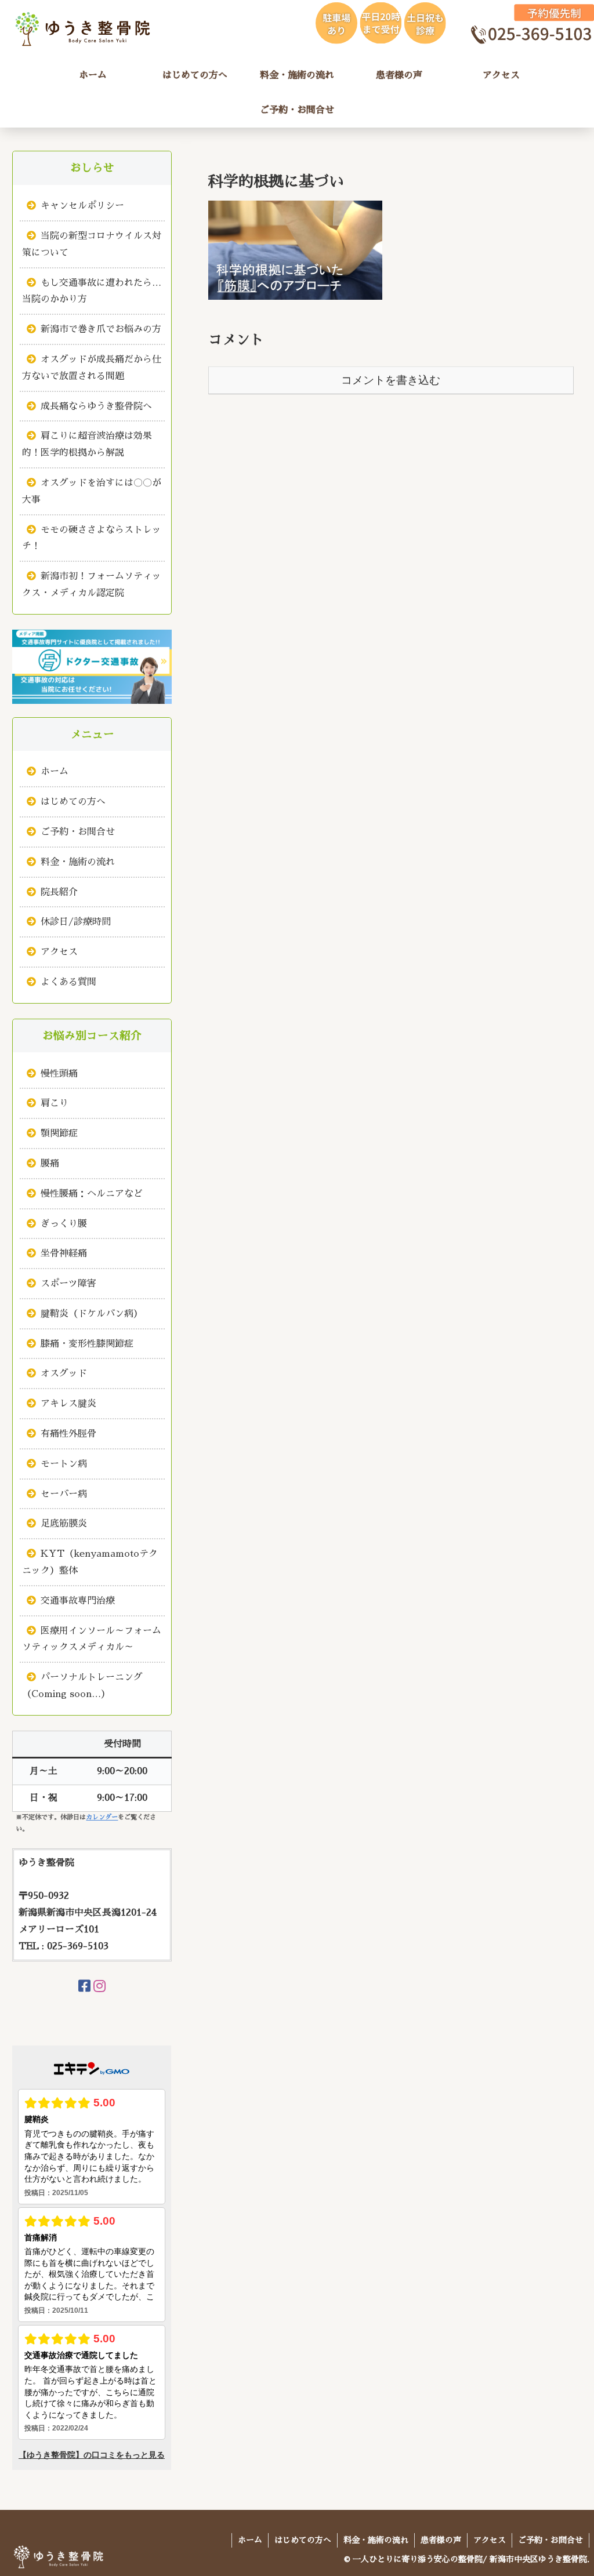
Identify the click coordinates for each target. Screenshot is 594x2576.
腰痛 (50, 1164)
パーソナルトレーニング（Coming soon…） (82, 1686)
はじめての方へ (73, 802)
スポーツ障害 (68, 1284)
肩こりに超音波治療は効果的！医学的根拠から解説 (87, 444)
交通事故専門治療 (78, 1601)
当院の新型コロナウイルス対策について (92, 244)
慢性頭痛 (59, 1074)
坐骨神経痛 (64, 1254)
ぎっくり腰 (64, 1224)
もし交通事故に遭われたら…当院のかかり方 (92, 291)
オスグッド (64, 1374)
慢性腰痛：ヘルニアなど (92, 1194)
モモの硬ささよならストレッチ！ (92, 538)
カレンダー (102, 1817)
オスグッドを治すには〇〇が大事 (92, 491)
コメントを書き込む (391, 380)
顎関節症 (59, 1133)
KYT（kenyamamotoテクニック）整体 (90, 1562)
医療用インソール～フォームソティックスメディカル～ (92, 1639)
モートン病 (64, 1464)
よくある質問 (68, 982)
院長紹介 (59, 892)
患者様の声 (441, 2540)
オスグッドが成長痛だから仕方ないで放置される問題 (92, 368)
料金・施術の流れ (78, 862)
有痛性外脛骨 (68, 1434)
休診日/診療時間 (76, 922)
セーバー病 (64, 1494)
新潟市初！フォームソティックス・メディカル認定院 (92, 585)
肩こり (55, 1103)
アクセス (59, 952)
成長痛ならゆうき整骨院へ (96, 406)
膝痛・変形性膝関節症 (87, 1344)
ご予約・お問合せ (78, 832)
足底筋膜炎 (64, 1524)
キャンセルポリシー (82, 206)
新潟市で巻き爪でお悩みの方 (101, 329)
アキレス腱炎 (68, 1404)
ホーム (55, 772)
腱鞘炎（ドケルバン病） (92, 1314)
